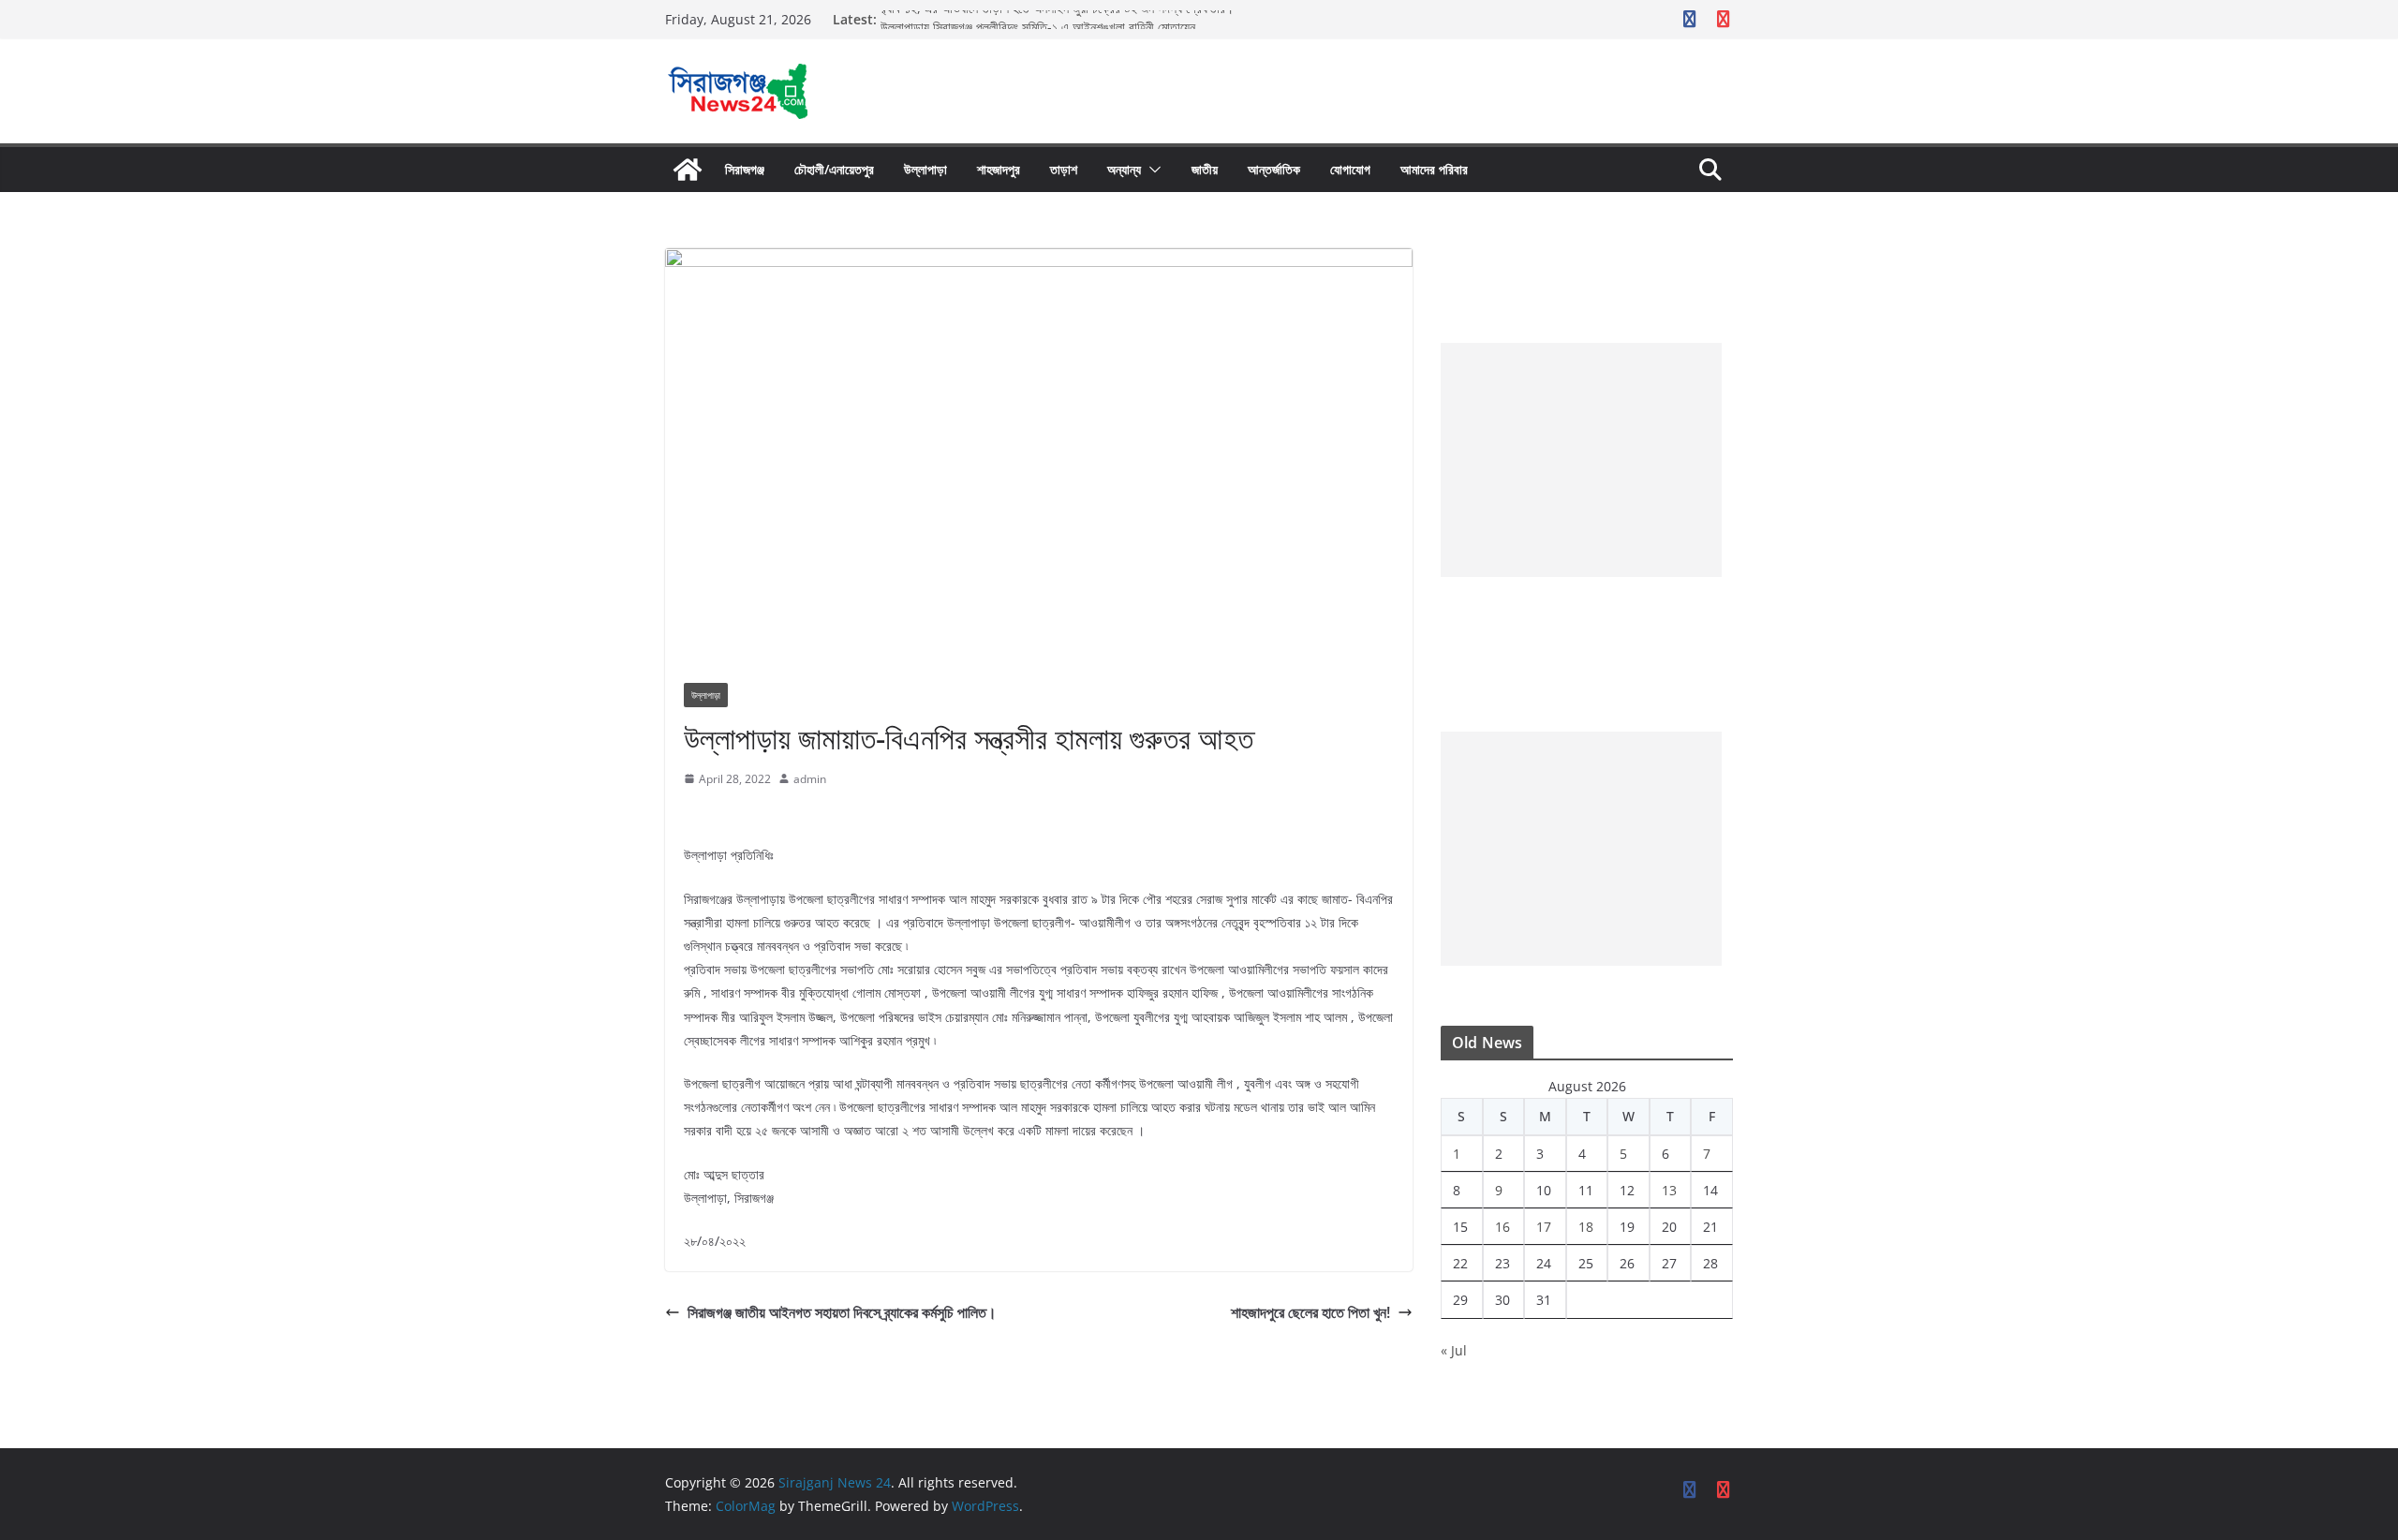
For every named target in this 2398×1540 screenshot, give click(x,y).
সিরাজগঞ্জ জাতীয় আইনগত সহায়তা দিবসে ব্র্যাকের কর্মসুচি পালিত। (842, 1312)
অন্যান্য (1124, 169)
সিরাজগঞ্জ (745, 169)
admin (810, 779)
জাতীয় (1205, 169)
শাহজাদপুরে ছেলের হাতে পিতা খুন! (1310, 1312)
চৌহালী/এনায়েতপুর (834, 169)
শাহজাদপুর (999, 169)
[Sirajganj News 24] (688, 170)
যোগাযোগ (1350, 169)
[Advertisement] (1581, 460)
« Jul (1454, 1350)
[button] (1151, 170)
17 (1544, 1227)
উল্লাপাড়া (925, 169)
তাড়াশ (1064, 169)
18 (1586, 1227)
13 (1669, 1190)
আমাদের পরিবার (1434, 169)
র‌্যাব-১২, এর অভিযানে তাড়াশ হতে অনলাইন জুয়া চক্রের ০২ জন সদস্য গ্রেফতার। (1057, 19)
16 (1502, 1227)
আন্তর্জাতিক (1274, 169)
